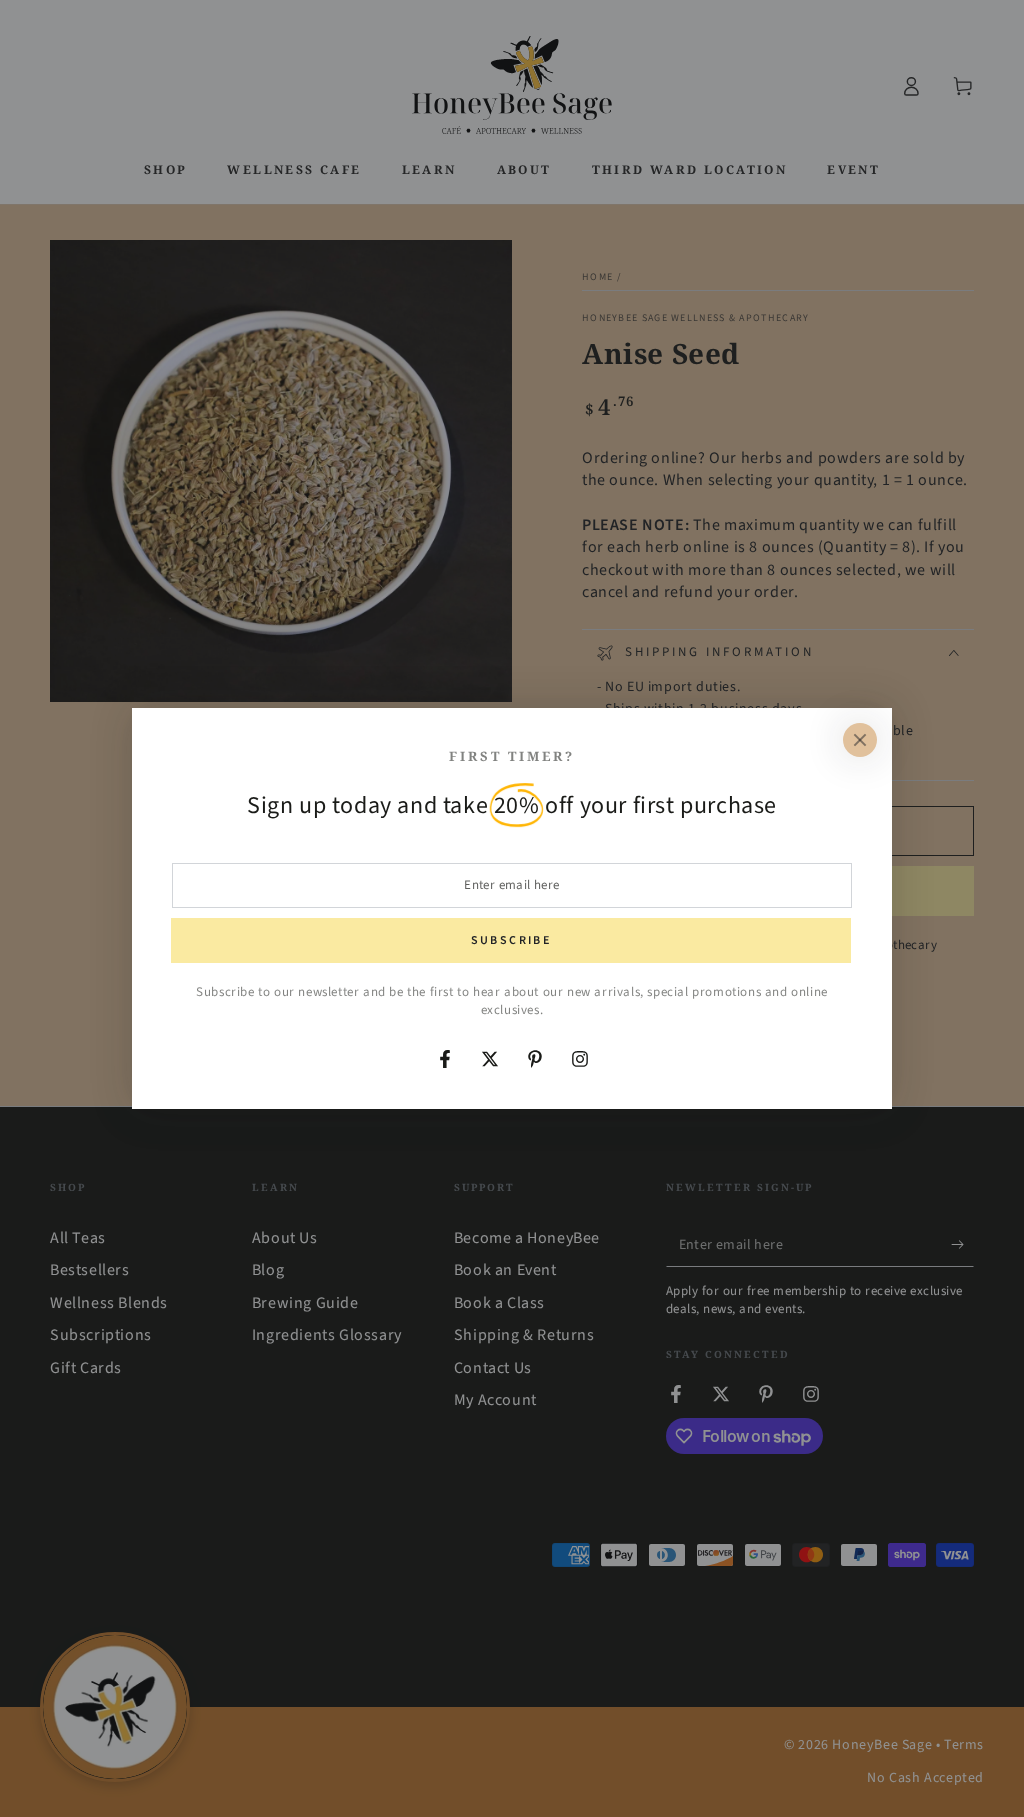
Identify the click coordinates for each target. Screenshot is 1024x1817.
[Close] (860, 740)
